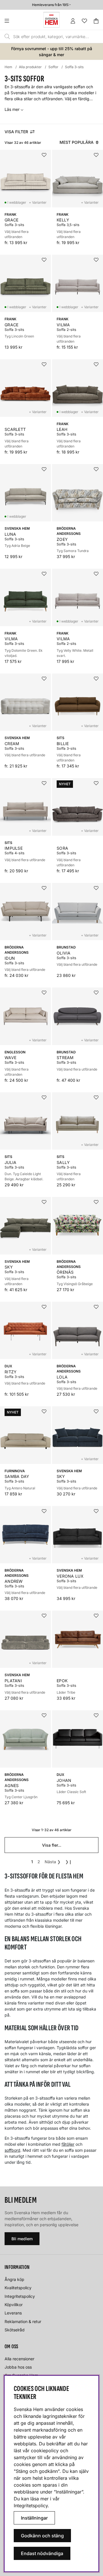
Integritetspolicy (20, 2296)
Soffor (53, 67)
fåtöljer (68, 2144)
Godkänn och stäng (42, 2536)
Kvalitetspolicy (18, 2288)
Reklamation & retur (23, 2321)
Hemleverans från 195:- (51, 5)
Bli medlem (22, 2239)
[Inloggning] (73, 21)
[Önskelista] (84, 21)
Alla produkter (30, 67)
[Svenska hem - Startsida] (51, 20)
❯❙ (69, 1862)
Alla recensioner (19, 2359)
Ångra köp (14, 2279)
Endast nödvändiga (42, 2553)
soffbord (12, 2150)
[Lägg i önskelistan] (44, 155)
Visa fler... (52, 1845)
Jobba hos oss (18, 2367)
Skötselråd (15, 2330)
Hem (8, 67)
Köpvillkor (14, 2305)
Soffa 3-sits (74, 67)
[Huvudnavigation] (18, 21)
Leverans (13, 2313)
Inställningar (34, 2518)
